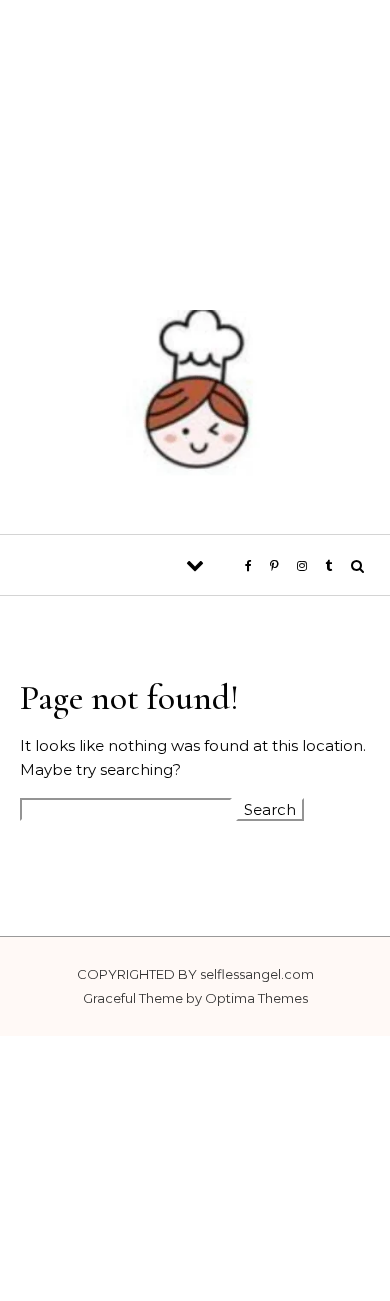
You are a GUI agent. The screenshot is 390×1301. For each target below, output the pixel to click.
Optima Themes (256, 998)
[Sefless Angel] (195, 399)
